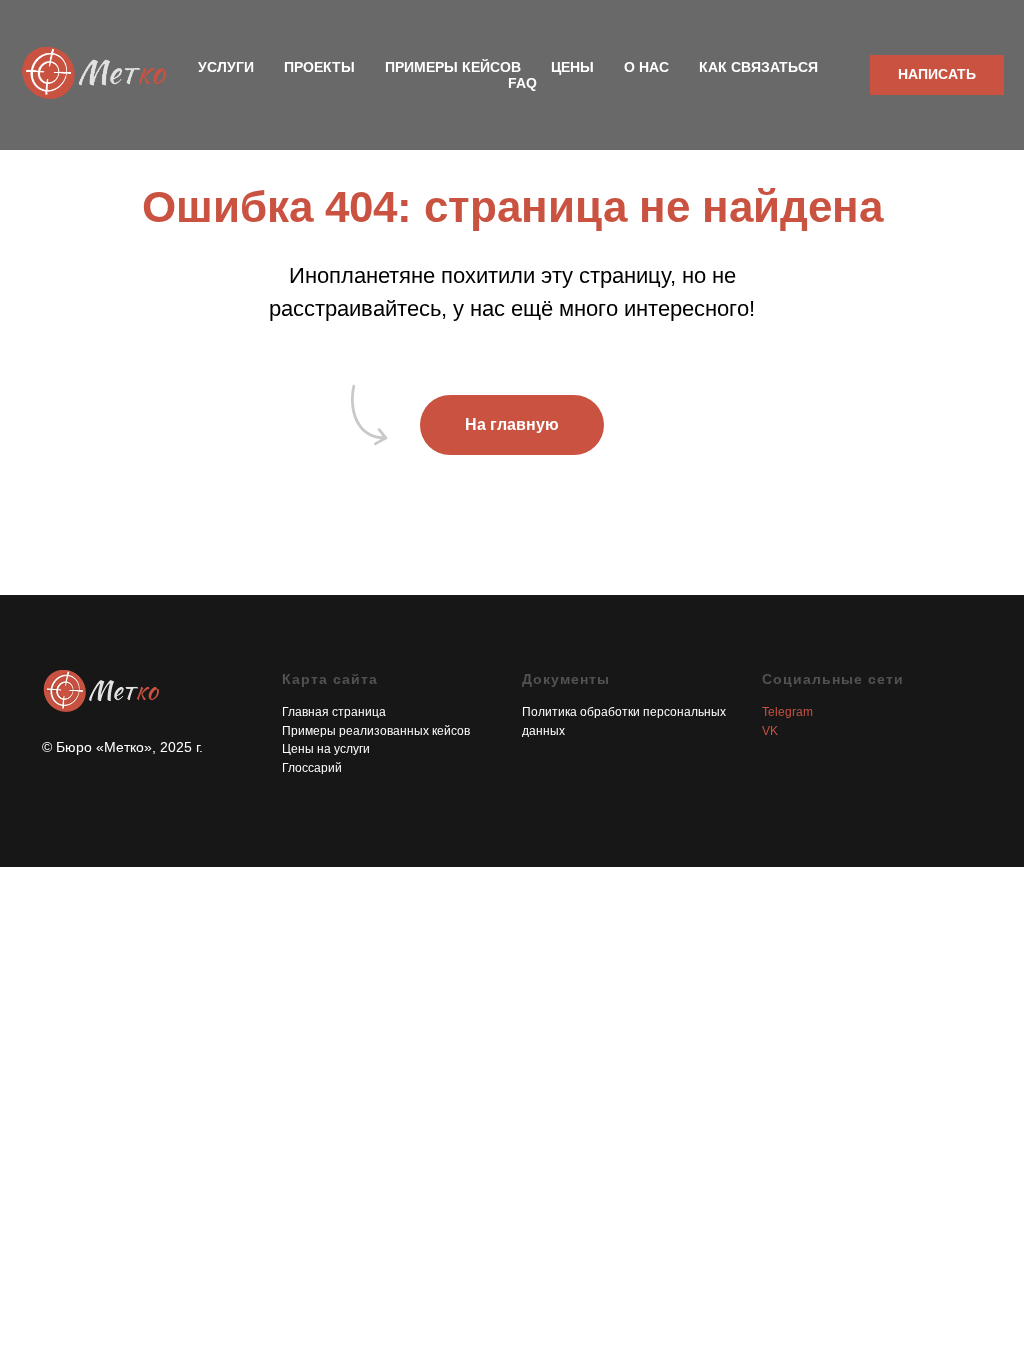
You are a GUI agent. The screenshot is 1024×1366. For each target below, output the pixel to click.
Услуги (226, 67)
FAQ (522, 83)
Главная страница (334, 712)
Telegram (787, 712)
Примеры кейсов (453, 67)
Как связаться (758, 67)
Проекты (319, 67)
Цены (572, 67)
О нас (646, 67)
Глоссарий (312, 768)
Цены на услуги (326, 749)
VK (770, 731)
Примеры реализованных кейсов (376, 731)
